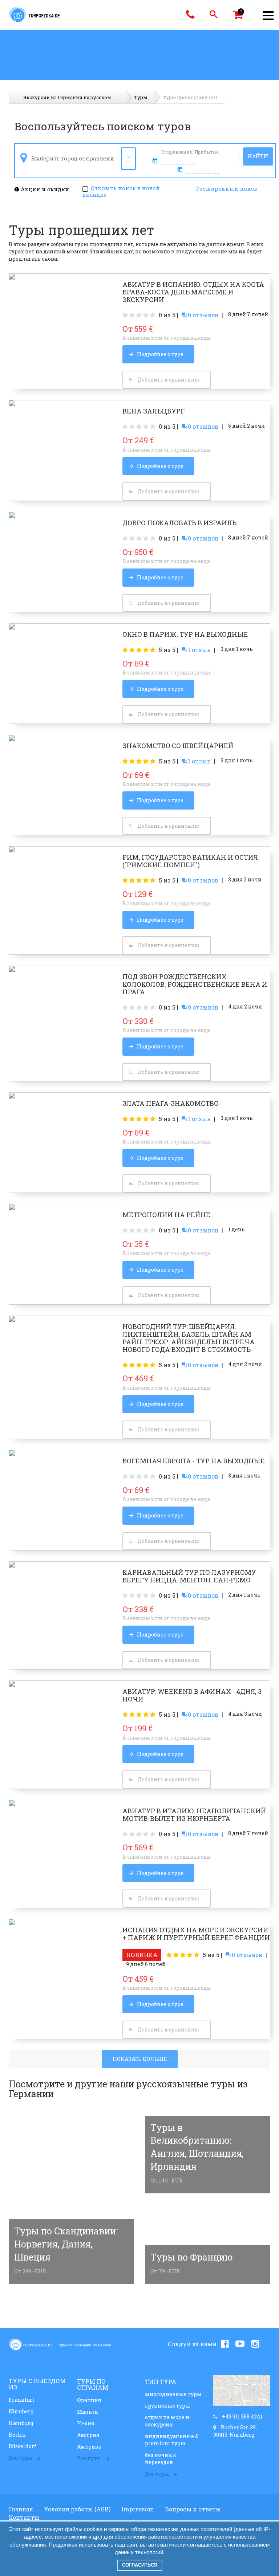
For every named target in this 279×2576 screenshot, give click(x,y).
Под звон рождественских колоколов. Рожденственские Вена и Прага (195, 984)
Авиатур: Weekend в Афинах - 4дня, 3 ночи (192, 1695)
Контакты (24, 2517)
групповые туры (167, 2406)
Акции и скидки (44, 189)
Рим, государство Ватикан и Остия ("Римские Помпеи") (190, 861)
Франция (89, 2400)
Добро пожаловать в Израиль (179, 523)
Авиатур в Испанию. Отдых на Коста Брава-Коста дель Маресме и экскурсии (193, 292)
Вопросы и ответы (193, 2509)
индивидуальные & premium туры (172, 2440)
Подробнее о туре (160, 354)
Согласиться (140, 2565)
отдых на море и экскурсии (167, 2421)
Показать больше (140, 2059)
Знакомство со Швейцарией (178, 746)
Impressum (138, 2509)
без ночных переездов (161, 2459)
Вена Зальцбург (153, 411)
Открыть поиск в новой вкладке (121, 191)
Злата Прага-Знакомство (171, 1103)
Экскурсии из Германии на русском (67, 97)
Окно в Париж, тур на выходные (185, 634)
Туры (141, 97)
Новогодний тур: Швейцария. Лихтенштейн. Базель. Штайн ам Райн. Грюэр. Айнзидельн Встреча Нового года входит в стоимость (189, 1338)
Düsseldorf (23, 2446)
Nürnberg (21, 2411)
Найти (258, 156)
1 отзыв (199, 650)
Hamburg (21, 2423)
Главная (21, 2509)
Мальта (87, 2412)
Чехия (86, 2423)
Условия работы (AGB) (77, 2509)
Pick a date (155, 161)
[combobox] (77, 159)
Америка (89, 2447)
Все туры (21, 2458)
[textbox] (74, 158)
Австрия (88, 2435)
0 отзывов (202, 315)
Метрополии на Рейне (166, 1215)
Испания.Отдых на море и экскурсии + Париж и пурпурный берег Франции (196, 1934)
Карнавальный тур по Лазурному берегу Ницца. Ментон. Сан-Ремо (189, 1576)
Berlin (17, 2435)
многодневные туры (173, 2394)
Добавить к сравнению (169, 380)
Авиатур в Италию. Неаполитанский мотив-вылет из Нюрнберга (194, 1815)
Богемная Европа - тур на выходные (194, 1461)
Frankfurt (22, 2400)
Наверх (256, 2563)
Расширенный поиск (227, 188)
